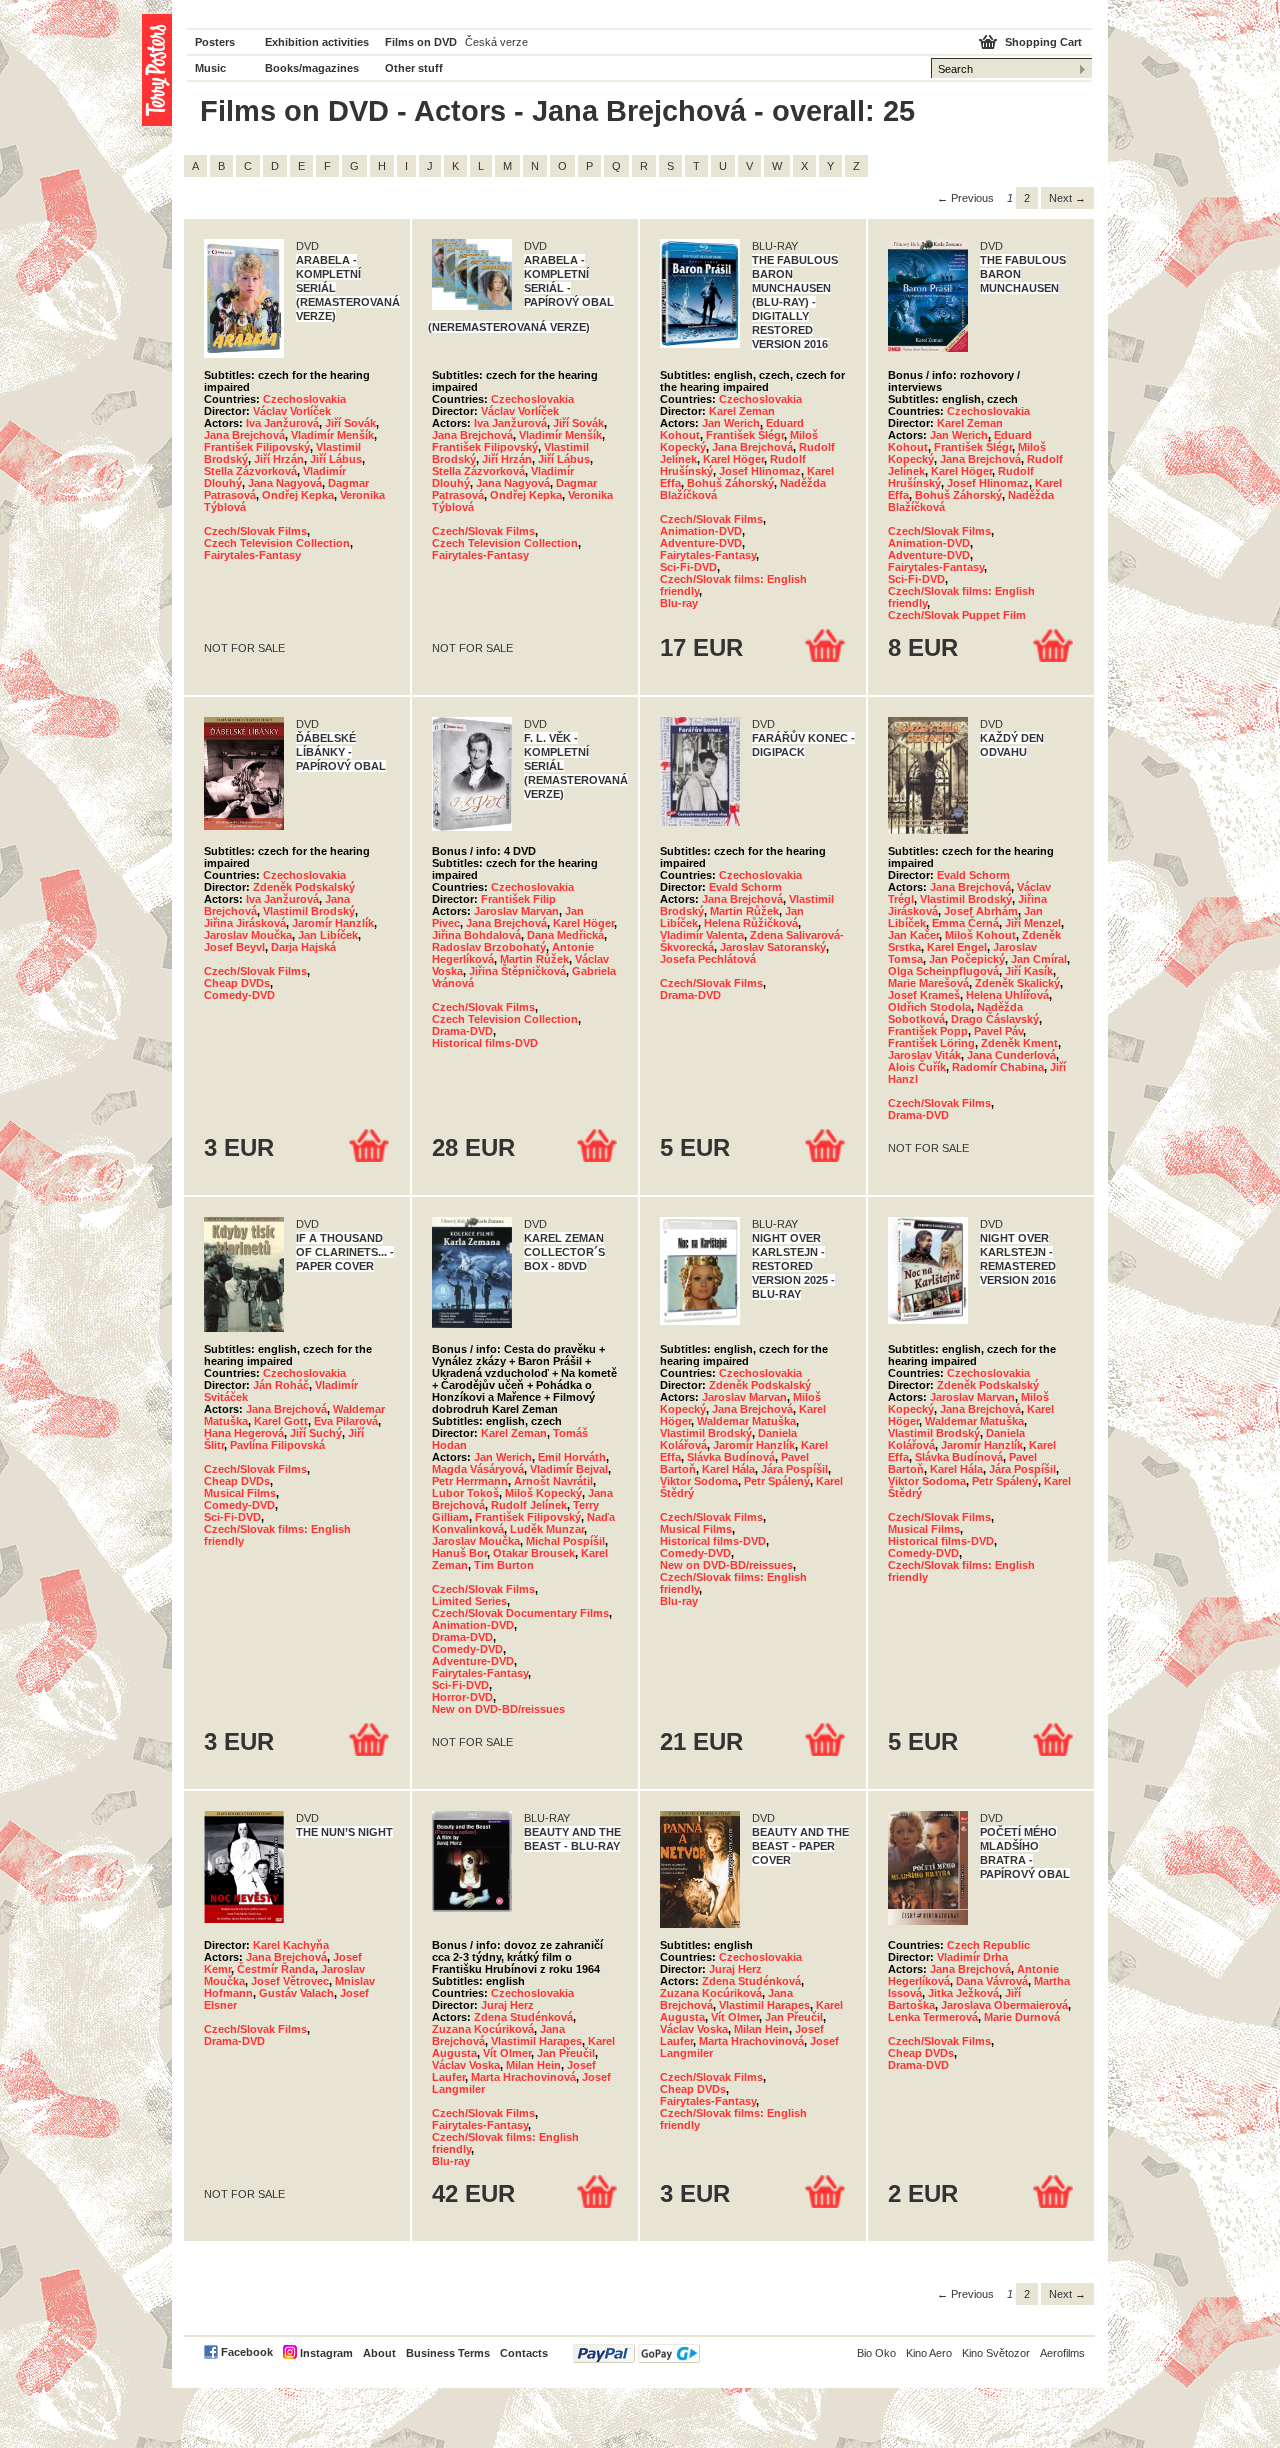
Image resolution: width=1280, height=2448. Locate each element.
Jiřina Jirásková (245, 923)
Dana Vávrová (992, 1981)
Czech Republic (988, 1945)
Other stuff (414, 68)
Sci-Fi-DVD (688, 567)
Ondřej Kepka (298, 495)
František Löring (931, 1043)
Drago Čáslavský (995, 1019)
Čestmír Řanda (276, 1969)
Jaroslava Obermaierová (1004, 2005)
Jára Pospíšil (794, 1469)
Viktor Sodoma (699, 1481)
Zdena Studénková (523, 2017)
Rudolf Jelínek (529, 1505)
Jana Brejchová (244, 435)
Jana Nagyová (285, 483)
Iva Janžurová (282, 423)
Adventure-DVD (701, 543)
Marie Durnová (1022, 2017)
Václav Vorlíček (292, 411)
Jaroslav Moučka (248, 935)
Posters (215, 42)
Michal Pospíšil (565, 1541)
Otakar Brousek (534, 1553)
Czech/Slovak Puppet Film (957, 615)
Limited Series (469, 1601)
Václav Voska (466, 2065)
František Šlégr (745, 435)
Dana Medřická (565, 935)
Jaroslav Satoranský (773, 947)
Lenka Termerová (933, 2017)
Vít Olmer (507, 2053)
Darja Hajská (303, 947)
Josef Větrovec (290, 1981)
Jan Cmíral (1039, 959)
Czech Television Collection (277, 543)
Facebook (247, 2352)
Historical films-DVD (485, 1043)
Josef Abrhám (981, 911)
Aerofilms (1062, 2353)
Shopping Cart (1043, 42)
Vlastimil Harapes (536, 2041)
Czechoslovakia (304, 399)
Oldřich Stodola (929, 1007)
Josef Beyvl (234, 947)
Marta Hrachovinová (523, 2077)
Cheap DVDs (237, 983)
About (379, 2353)
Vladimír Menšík (332, 435)
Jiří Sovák (350, 423)
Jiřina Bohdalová (476, 935)
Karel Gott (281, 1421)
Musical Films (240, 1493)
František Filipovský (257, 447)
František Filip (518, 899)
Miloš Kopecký (543, 1493)
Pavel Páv (998, 1031)
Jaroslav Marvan (516, 911)
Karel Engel (957, 947)
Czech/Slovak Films (255, 531)
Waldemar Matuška (746, 1421)
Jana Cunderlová (1011, 1055)
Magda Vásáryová (478, 1469)
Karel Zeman (742, 411)
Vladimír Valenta (702, 935)
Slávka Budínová (731, 1457)
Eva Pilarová (346, 1421)
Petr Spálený (777, 1481)
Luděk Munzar (547, 1529)
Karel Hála (728, 1469)
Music (210, 68)
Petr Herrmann (470, 1481)
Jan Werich (731, 423)
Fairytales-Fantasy (252, 555)
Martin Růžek (534, 959)
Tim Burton (504, 1565)
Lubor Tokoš (465, 1493)
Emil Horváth (572, 1457)
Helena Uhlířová (1007, 995)
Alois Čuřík (917, 1067)
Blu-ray (679, 603)
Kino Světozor (996, 2353)
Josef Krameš (924, 995)
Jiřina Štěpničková (517, 971)
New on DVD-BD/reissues (498, 1709)
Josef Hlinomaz (760, 471)
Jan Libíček (328, 935)
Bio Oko (876, 2353)
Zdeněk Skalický (1017, 983)
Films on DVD (421, 42)
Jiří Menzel (1033, 923)
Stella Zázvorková (250, 471)
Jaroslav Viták (924, 1055)
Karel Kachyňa (291, 1945)
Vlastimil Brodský (309, 911)
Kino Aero (929, 2353)
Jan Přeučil (566, 2053)
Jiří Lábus (336, 459)
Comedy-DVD (239, 995)
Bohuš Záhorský (730, 483)
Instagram (326, 2353)
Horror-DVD (462, 1697)
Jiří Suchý (316, 1433)
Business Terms (448, 2353)
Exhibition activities (317, 42)
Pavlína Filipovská (277, 1445)
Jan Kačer (913, 935)
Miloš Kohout (980, 935)
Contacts (524, 2353)
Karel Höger (733, 459)
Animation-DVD (701, 531)
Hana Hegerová (244, 1433)
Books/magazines (312, 68)
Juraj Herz (507, 2005)
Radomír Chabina (998, 1067)
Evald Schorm (745, 887)
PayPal (636, 2353)
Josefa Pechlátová (708, 959)
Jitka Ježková (963, 1993)
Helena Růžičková (751, 923)
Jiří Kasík (1029, 971)
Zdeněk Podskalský (304, 887)
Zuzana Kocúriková (483, 2029)
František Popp (928, 1031)
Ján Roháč (281, 1385)
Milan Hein (533, 2065)
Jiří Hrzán (279, 459)
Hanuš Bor (459, 1553)
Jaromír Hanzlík (333, 923)
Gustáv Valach (296, 1993)
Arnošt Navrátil (553, 1481)
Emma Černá (965, 923)
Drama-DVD (462, 1031)
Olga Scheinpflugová (943, 971)
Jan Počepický (967, 959)
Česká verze (496, 42)
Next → (1067, 198)
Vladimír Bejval (569, 1469)
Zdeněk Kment (1019, 1043)
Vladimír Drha (972, 1957)
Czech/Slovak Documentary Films (520, 1613)
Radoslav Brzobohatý (489, 947)
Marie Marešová (928, 983)
